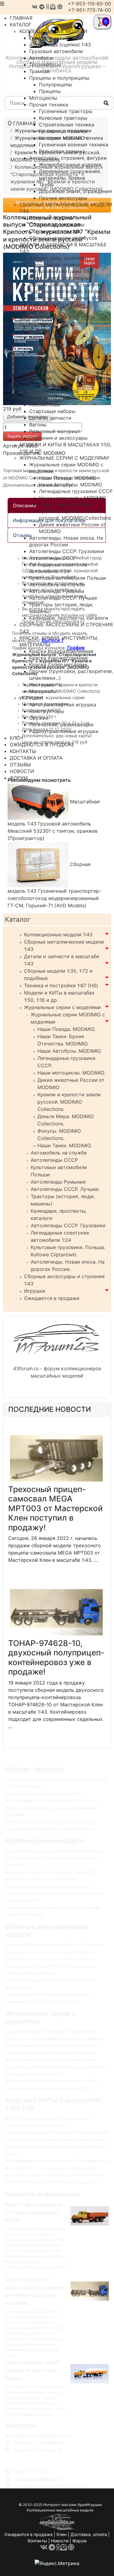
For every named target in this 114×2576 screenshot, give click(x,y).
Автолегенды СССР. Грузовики (68, 1225)
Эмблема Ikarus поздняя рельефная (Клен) (43, 1793)
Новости (60, 2541)
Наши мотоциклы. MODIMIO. (71, 1073)
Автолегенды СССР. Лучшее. (65, 1189)
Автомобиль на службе (59, 1153)
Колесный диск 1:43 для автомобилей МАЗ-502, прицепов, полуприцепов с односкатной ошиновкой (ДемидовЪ (51, 1808)
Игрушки (35, 1291)
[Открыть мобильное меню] (2, 4)
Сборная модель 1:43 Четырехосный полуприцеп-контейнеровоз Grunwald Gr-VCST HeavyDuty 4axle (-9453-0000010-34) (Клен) (51, 1966)
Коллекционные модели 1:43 (58, 935)
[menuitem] (53, 31)
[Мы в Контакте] (35, 7)
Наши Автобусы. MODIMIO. (69, 1051)
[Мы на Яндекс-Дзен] (47, 7)
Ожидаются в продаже (52, 1298)
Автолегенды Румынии (58, 1182)
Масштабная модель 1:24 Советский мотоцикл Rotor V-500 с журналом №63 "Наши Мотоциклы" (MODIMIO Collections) (54, 1858)
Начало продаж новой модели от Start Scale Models (32, 2370)
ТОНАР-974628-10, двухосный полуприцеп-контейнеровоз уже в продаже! (56, 1658)
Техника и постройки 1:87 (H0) (61, 985)
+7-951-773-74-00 (90, 10)
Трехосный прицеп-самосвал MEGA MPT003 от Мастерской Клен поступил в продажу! (55, 1508)
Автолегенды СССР (54, 1160)
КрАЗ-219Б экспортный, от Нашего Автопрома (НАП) (34, 2212)
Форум (79, 2541)
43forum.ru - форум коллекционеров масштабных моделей (57, 1372)
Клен (62, 2534)
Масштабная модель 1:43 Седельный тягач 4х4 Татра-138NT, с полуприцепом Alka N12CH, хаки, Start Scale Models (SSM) (53, 1894)
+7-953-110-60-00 (89, 4)
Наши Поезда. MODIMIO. (66, 1029)
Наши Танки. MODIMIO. (65, 1145)
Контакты (37, 2541)
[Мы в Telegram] (42, 7)
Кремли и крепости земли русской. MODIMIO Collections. (69, 1102)
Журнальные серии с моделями (62, 1007)
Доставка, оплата (89, 2534)
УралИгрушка (90, 2505)
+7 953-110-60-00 (33, 2457)
